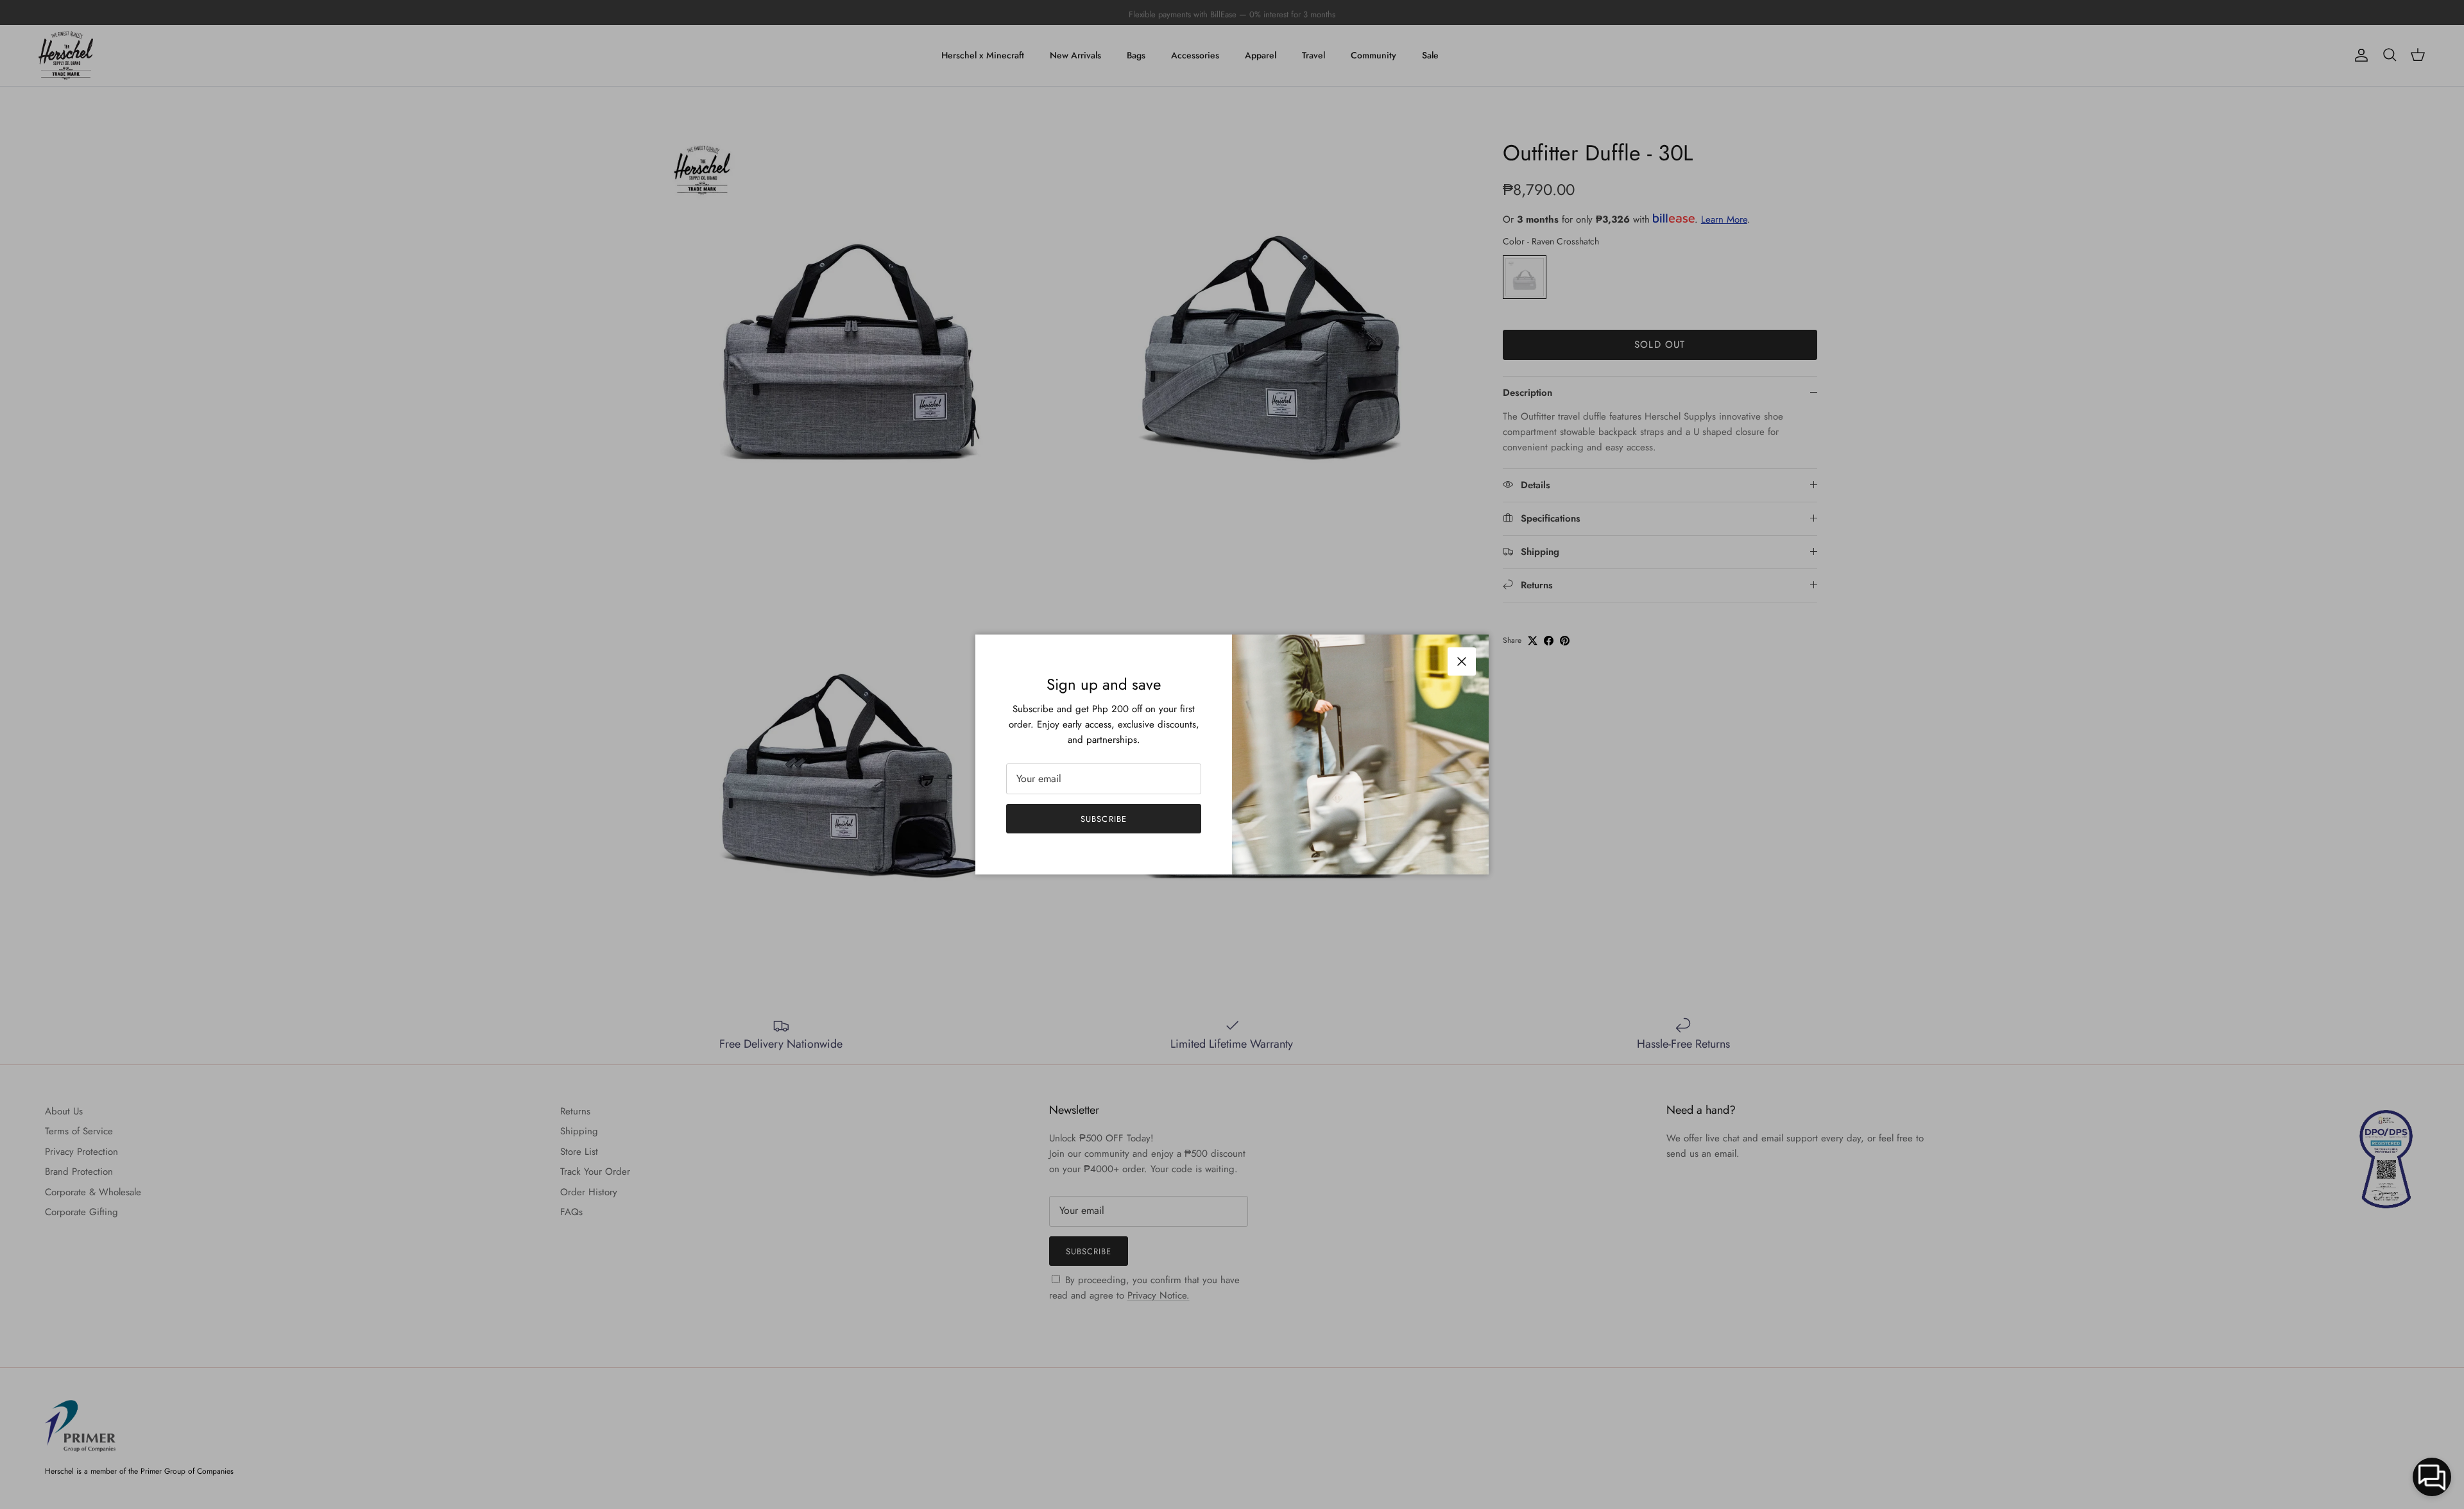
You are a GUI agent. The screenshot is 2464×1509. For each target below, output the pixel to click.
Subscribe (1103, 819)
